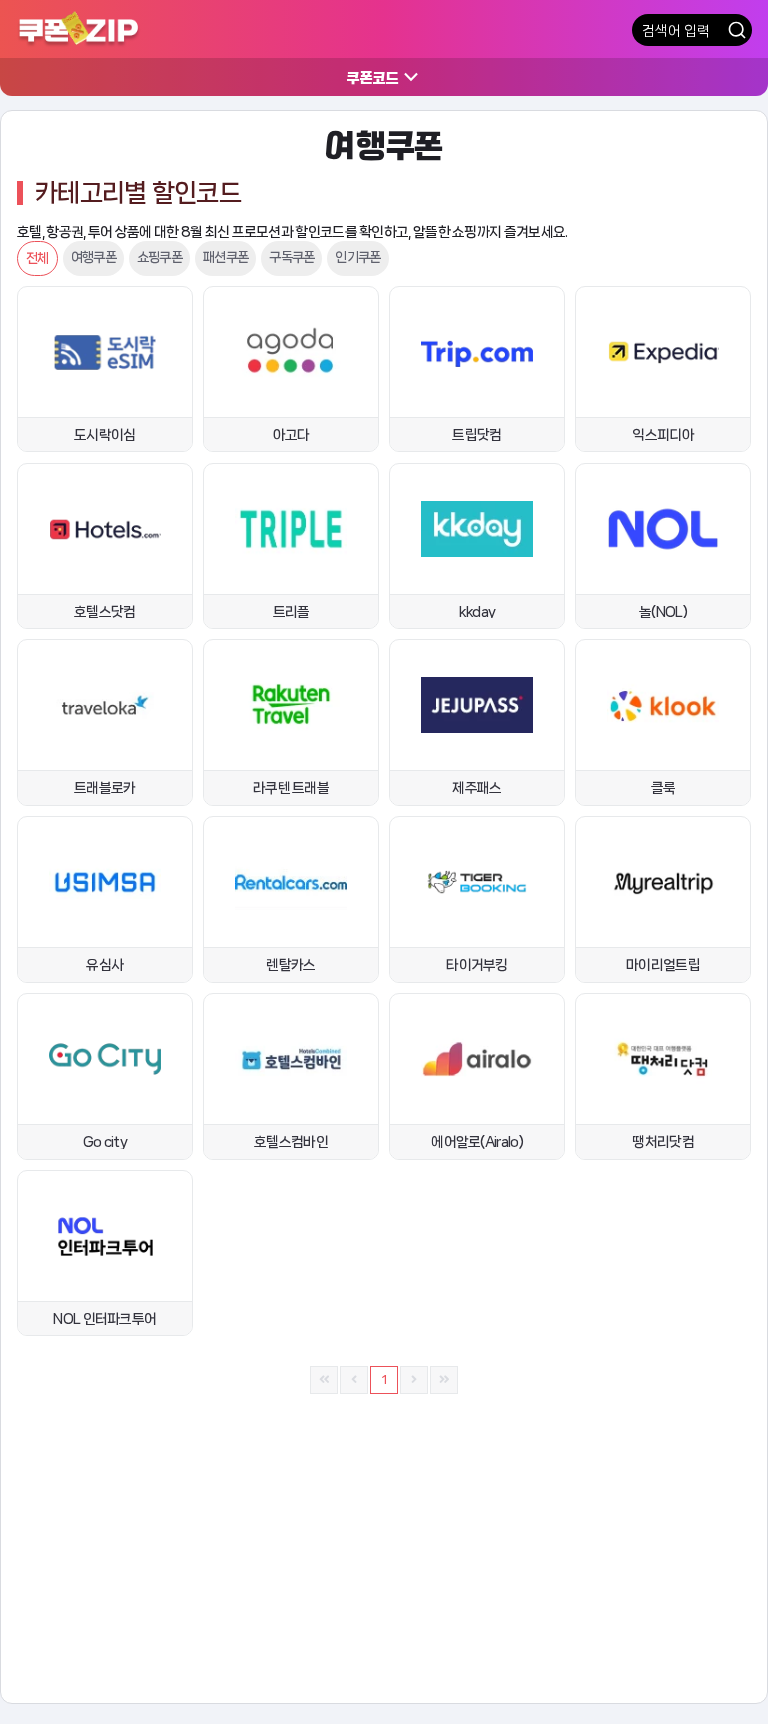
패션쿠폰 (225, 257)
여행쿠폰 (93, 257)
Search (737, 30)
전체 (37, 258)
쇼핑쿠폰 (159, 257)
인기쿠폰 (357, 257)
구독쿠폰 (291, 257)
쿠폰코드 (373, 77)
